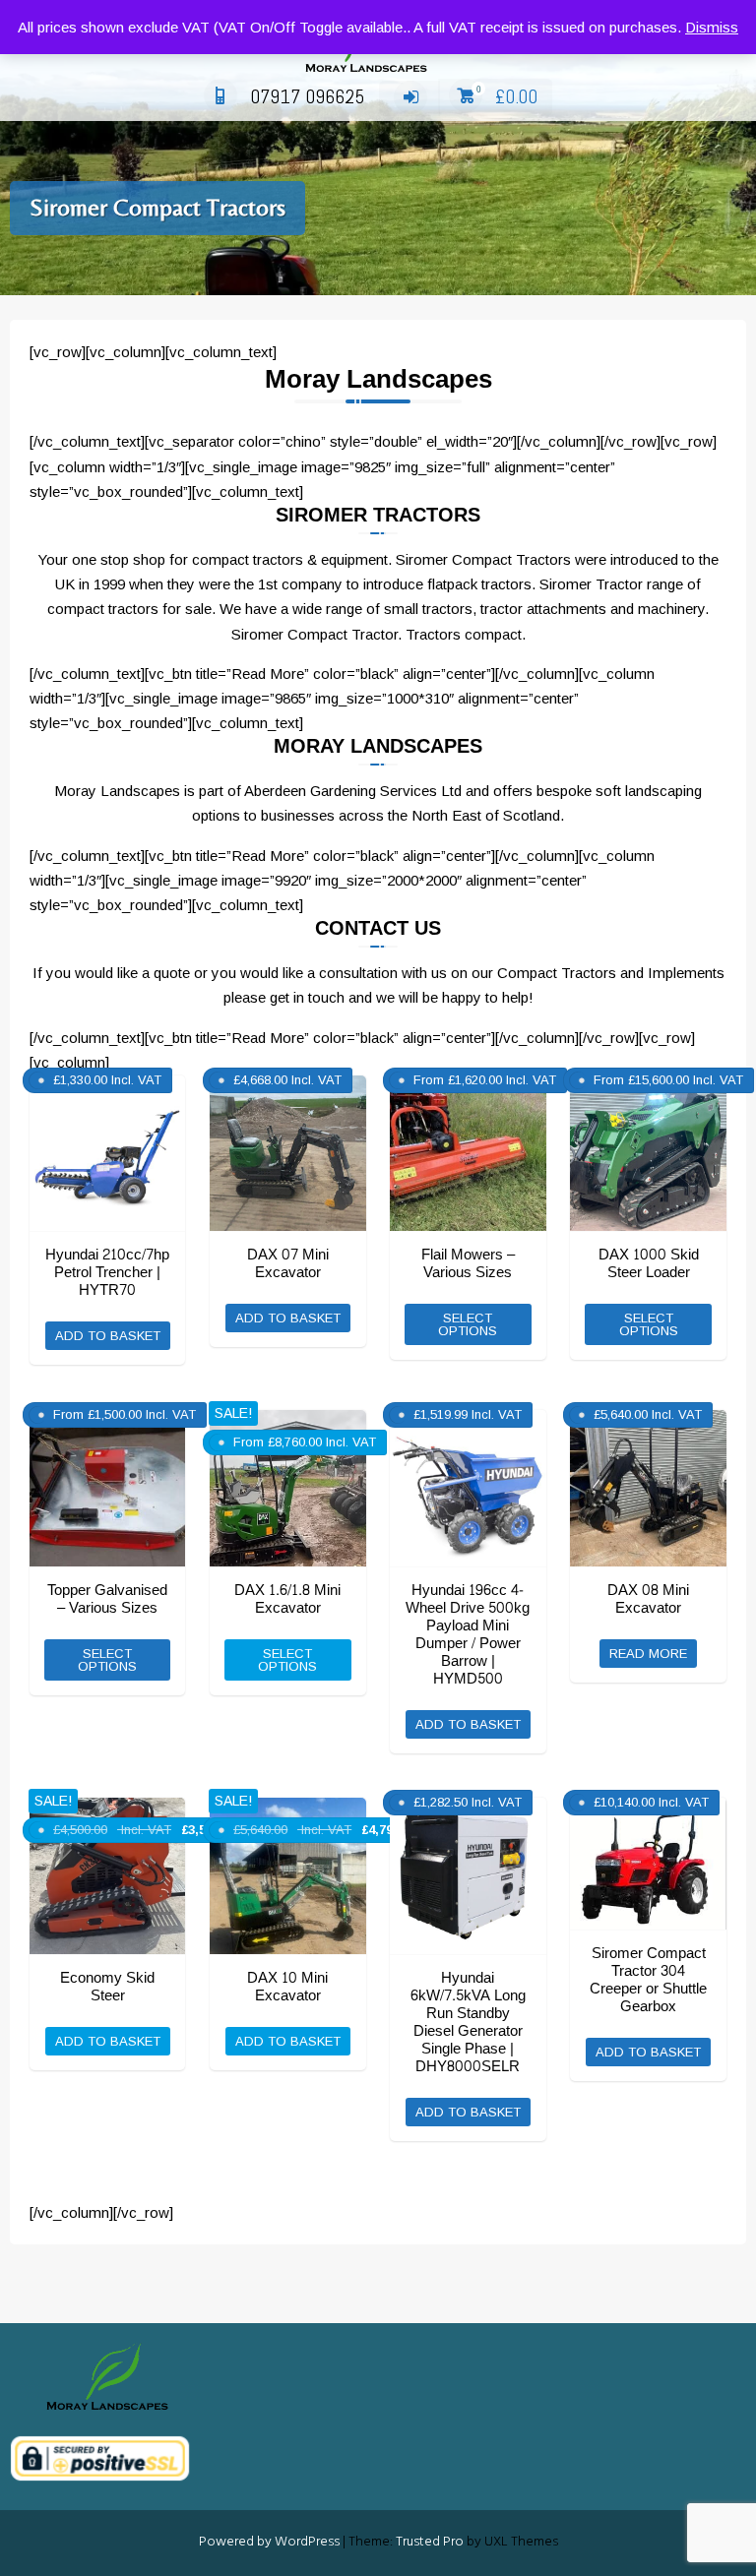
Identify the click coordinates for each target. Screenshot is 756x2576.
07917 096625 (307, 96)
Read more (648, 1654)
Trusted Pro (430, 2542)
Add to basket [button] (108, 1336)
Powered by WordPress (269, 2542)
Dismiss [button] (712, 27)
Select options (468, 1324)
